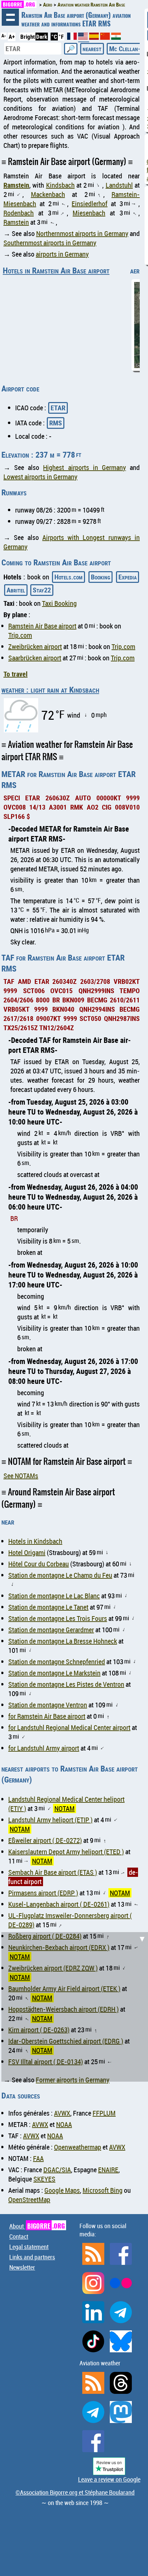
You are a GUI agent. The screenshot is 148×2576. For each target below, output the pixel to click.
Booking (101, 577)
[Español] (95, 38)
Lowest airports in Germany (40, 477)
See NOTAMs (21, 1476)
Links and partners (32, 2257)
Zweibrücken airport (35, 646)
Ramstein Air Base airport (42, 626)
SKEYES (44, 2179)
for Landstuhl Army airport (44, 1748)
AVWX (62, 2113)
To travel (15, 674)
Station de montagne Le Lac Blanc (54, 1596)
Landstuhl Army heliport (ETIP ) (50, 1820)
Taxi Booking (59, 603)
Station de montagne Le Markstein (54, 1673)
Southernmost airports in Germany (50, 243)
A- (4, 36)
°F (61, 37)
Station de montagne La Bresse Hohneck (63, 1641)
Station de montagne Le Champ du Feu (60, 1575)
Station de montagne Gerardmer (51, 1630)
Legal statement (29, 2247)
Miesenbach (89, 213)
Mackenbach (48, 194)
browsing (10, 17)
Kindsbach (60, 185)
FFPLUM (104, 2113)
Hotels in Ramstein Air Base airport (56, 270)
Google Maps (62, 2190)
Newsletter (22, 2267)
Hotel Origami (27, 1552)
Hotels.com (68, 577)
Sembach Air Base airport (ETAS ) (53, 1872)
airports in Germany (62, 254)
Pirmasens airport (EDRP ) (43, 1893)
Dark (42, 37)
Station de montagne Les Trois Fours (58, 1618)
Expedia (128, 577)
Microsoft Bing (103, 2190)
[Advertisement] (74, 2006)
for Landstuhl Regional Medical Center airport (69, 1727)
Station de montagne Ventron (48, 1705)
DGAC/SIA (57, 2170)
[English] (84, 39)
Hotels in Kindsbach (35, 1541)
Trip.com (20, 635)
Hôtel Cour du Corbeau (39, 1564)
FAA (38, 2158)
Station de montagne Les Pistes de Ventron (66, 1684)
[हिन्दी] (116, 38)
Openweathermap (78, 2147)
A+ (12, 37)
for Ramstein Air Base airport (47, 1716)
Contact (19, 2236)
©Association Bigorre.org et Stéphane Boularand (75, 2492)
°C (54, 37)
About (37, 2226)
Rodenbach (19, 213)
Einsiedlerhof (89, 204)
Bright (28, 37)
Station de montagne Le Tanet (48, 1607)
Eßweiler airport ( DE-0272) (45, 1840)
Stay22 (42, 590)
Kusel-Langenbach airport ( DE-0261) (59, 1904)
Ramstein (16, 185)
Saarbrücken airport (35, 658)
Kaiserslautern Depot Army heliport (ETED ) (66, 1852)
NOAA (64, 2124)
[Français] (73, 38)
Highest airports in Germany (84, 467)
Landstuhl (119, 185)
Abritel (16, 590)
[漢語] (105, 38)
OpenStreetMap (29, 2199)
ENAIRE (108, 2170)
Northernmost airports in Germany (82, 233)
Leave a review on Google (109, 2479)
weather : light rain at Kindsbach (50, 690)
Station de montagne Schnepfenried (57, 1662)
